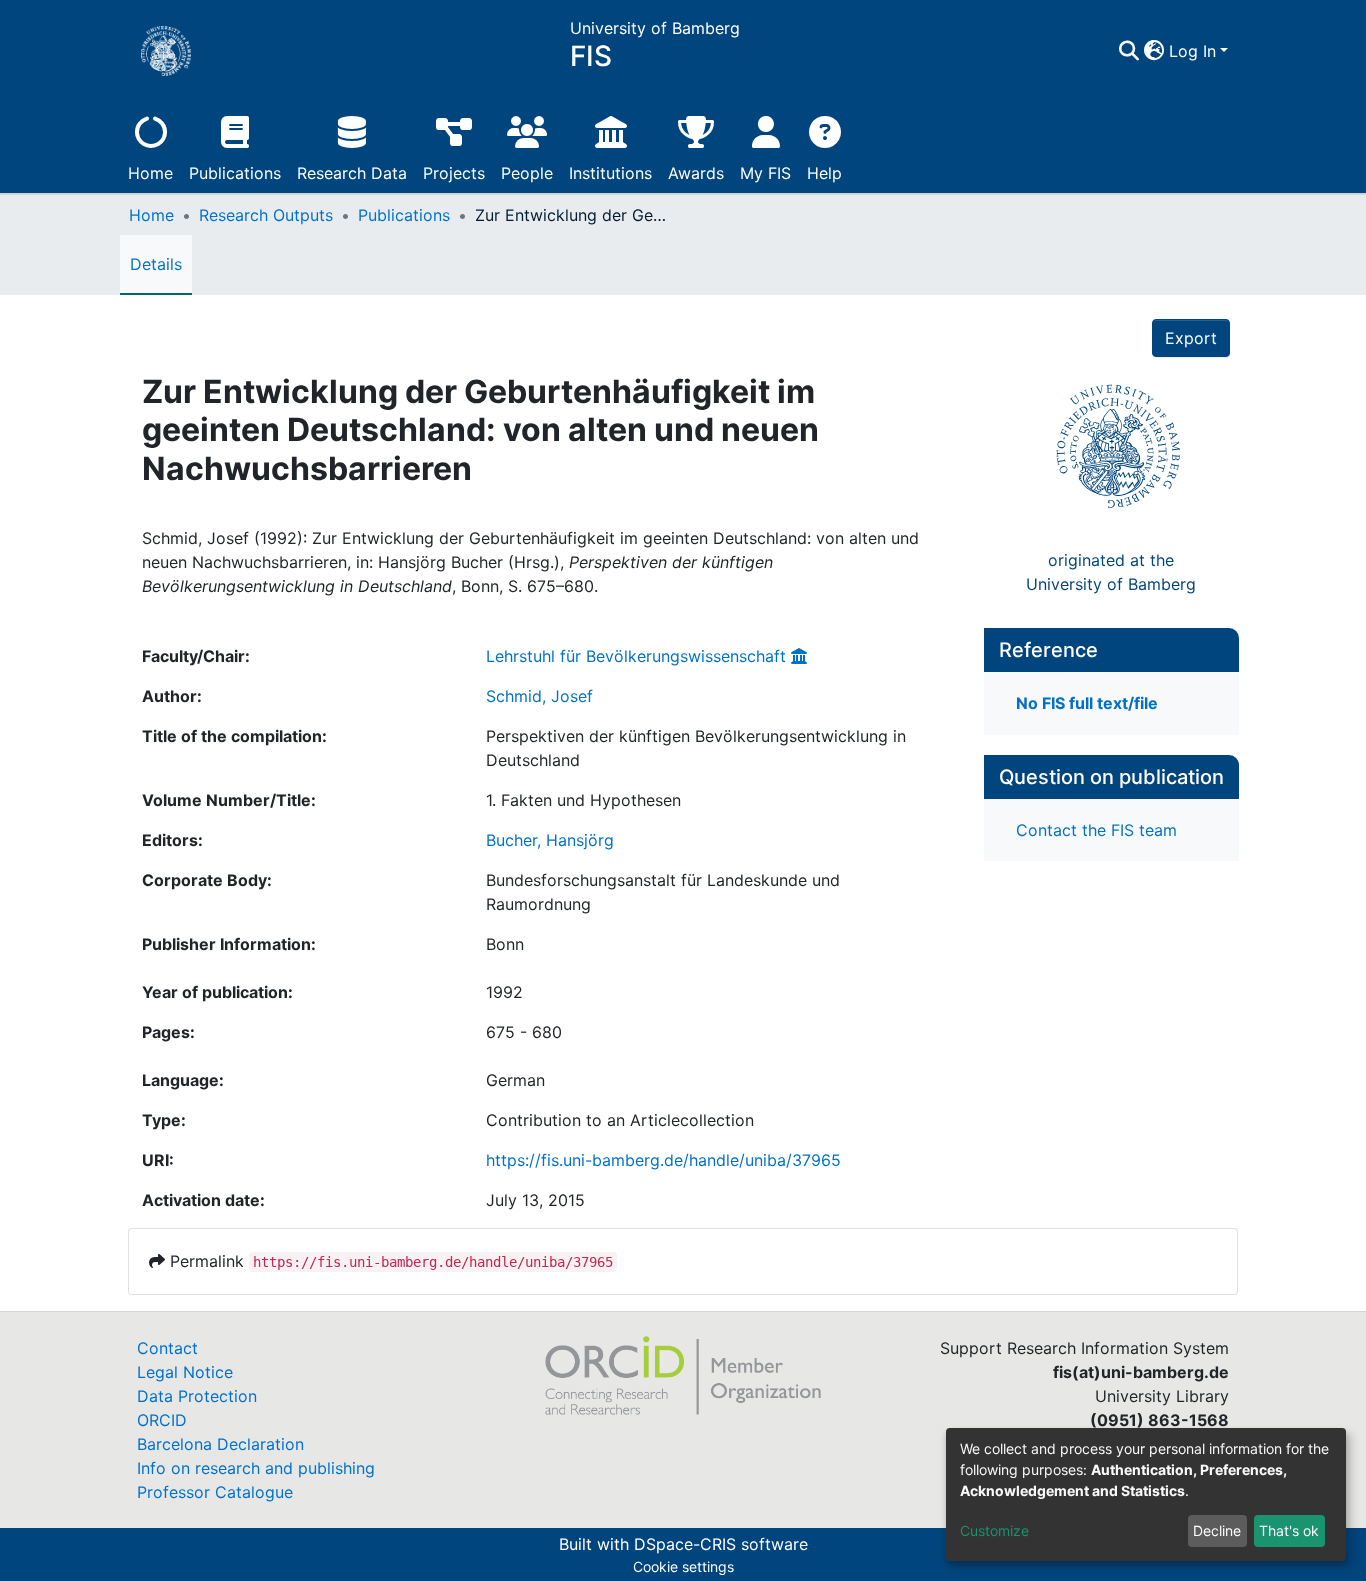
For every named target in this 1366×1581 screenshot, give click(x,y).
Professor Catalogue (215, 1492)
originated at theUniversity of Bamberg (1111, 572)
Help (824, 173)
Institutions (610, 173)
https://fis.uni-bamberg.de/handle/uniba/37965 (663, 1160)
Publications (235, 173)
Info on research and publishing (256, 1468)
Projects (454, 173)
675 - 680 (524, 1032)
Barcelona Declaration (220, 1444)
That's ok (1289, 1530)
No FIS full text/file (1087, 703)
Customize (994, 1530)
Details (156, 264)
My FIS (765, 173)
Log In (1192, 51)
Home (150, 173)
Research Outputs (266, 215)
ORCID (162, 1420)
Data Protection (197, 1396)
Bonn (505, 944)
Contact (167, 1348)
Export (1191, 338)
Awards (696, 173)
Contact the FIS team (1096, 830)
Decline (1217, 1530)
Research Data (352, 173)
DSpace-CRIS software (721, 1544)
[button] (1154, 51)
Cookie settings (683, 1566)
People (527, 173)
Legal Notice (185, 1372)
